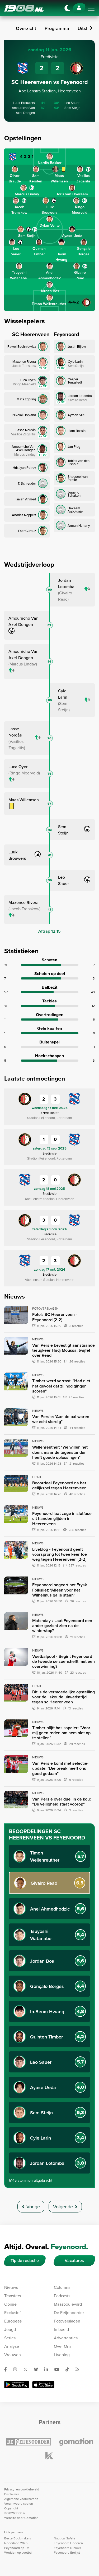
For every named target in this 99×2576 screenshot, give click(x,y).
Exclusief (13, 2313)
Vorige (33, 2207)
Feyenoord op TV (17, 2548)
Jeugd (10, 2329)
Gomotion (31, 2518)
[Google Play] (17, 2385)
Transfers (13, 2296)
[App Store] (43, 2385)
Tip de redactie (25, 2261)
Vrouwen (13, 2355)
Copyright (11, 2508)
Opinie (10, 2304)
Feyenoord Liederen (68, 2543)
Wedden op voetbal (18, 2552)
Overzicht (26, 28)
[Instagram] (17, 2369)
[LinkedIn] (48, 2369)
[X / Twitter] (27, 2369)
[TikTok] (69, 2369)
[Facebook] (8, 2369)
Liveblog (62, 2355)
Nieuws (11, 2287)
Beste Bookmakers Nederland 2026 (18, 2541)
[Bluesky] (38, 2369)
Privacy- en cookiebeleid (22, 2489)
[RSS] (79, 2369)
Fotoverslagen (67, 2321)
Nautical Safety (64, 2538)
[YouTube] (59, 2369)
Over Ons (63, 2346)
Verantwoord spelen (19, 2503)
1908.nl (24, 8)
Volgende (63, 2207)
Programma (57, 28)
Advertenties (66, 2338)
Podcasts (62, 2296)
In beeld (61, 2329)
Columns (62, 2287)
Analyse (12, 2346)
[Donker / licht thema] (67, 8)
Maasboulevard (68, 2304)
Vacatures (74, 2261)
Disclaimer (12, 2494)
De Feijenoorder (69, 2313)
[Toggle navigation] (91, 8)
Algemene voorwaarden (21, 2499)
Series (10, 2338)
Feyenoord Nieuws (67, 2548)
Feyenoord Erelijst (67, 2552)
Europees (13, 2321)
